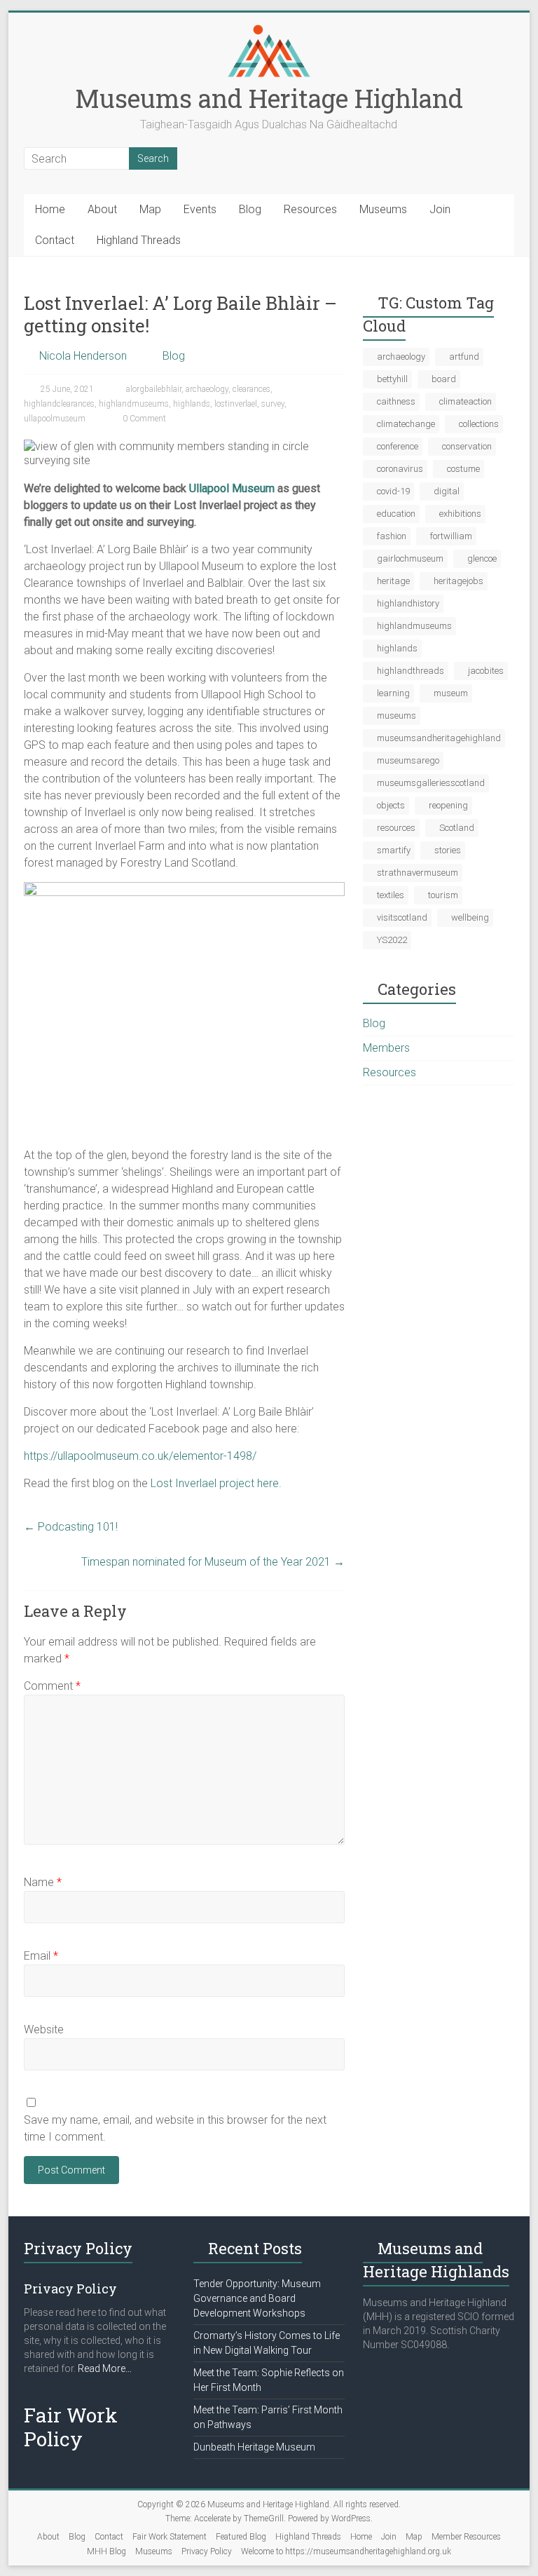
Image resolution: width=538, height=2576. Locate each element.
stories (448, 850)
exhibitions (460, 514)
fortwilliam (451, 536)
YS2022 (392, 940)
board (444, 379)
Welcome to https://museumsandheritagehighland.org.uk (346, 2551)
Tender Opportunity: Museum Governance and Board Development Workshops (257, 2298)
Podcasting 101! (71, 1527)
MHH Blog (106, 2551)
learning (393, 693)
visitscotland (402, 917)
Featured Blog (241, 2537)
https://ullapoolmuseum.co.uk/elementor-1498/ (140, 1456)
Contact (55, 240)
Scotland (457, 828)
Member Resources (466, 2537)
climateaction (465, 401)
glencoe (482, 558)
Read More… (105, 2369)
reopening (448, 805)
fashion (392, 536)
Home (50, 209)
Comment (52, 1686)
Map (150, 209)
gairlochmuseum (410, 558)
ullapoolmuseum (55, 419)
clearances (251, 389)
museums (396, 716)
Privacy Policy (207, 2551)
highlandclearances (59, 404)
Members (386, 1048)
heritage (393, 581)
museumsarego (408, 760)
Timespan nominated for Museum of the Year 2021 (213, 1562)
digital (447, 491)
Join (440, 209)
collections (479, 424)
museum (451, 693)
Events (200, 209)
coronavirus (400, 469)
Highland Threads (139, 240)
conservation (467, 446)
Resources (310, 209)
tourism (443, 895)
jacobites (486, 671)
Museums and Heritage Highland (269, 98)
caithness (396, 401)
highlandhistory (408, 603)
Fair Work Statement (170, 2537)
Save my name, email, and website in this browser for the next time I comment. (175, 2128)
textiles (391, 895)
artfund (464, 357)
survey (273, 404)
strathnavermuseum (418, 873)
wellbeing (470, 917)
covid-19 (393, 491)
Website (44, 2029)
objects (391, 805)
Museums (383, 209)
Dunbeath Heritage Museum (254, 2447)
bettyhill (392, 379)
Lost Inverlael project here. (216, 1483)
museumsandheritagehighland (439, 738)
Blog (250, 209)
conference (398, 446)
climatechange (406, 424)
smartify (394, 850)
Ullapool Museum (232, 488)
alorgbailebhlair (154, 389)
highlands (192, 404)
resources (396, 828)
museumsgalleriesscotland (431, 783)
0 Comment (143, 419)
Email (41, 1956)
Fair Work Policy (71, 2427)
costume (463, 469)
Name (43, 1882)
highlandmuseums (134, 404)
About (102, 209)
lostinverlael (236, 404)
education (396, 514)
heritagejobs (458, 581)
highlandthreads (411, 671)
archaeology (207, 389)
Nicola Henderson (83, 356)
